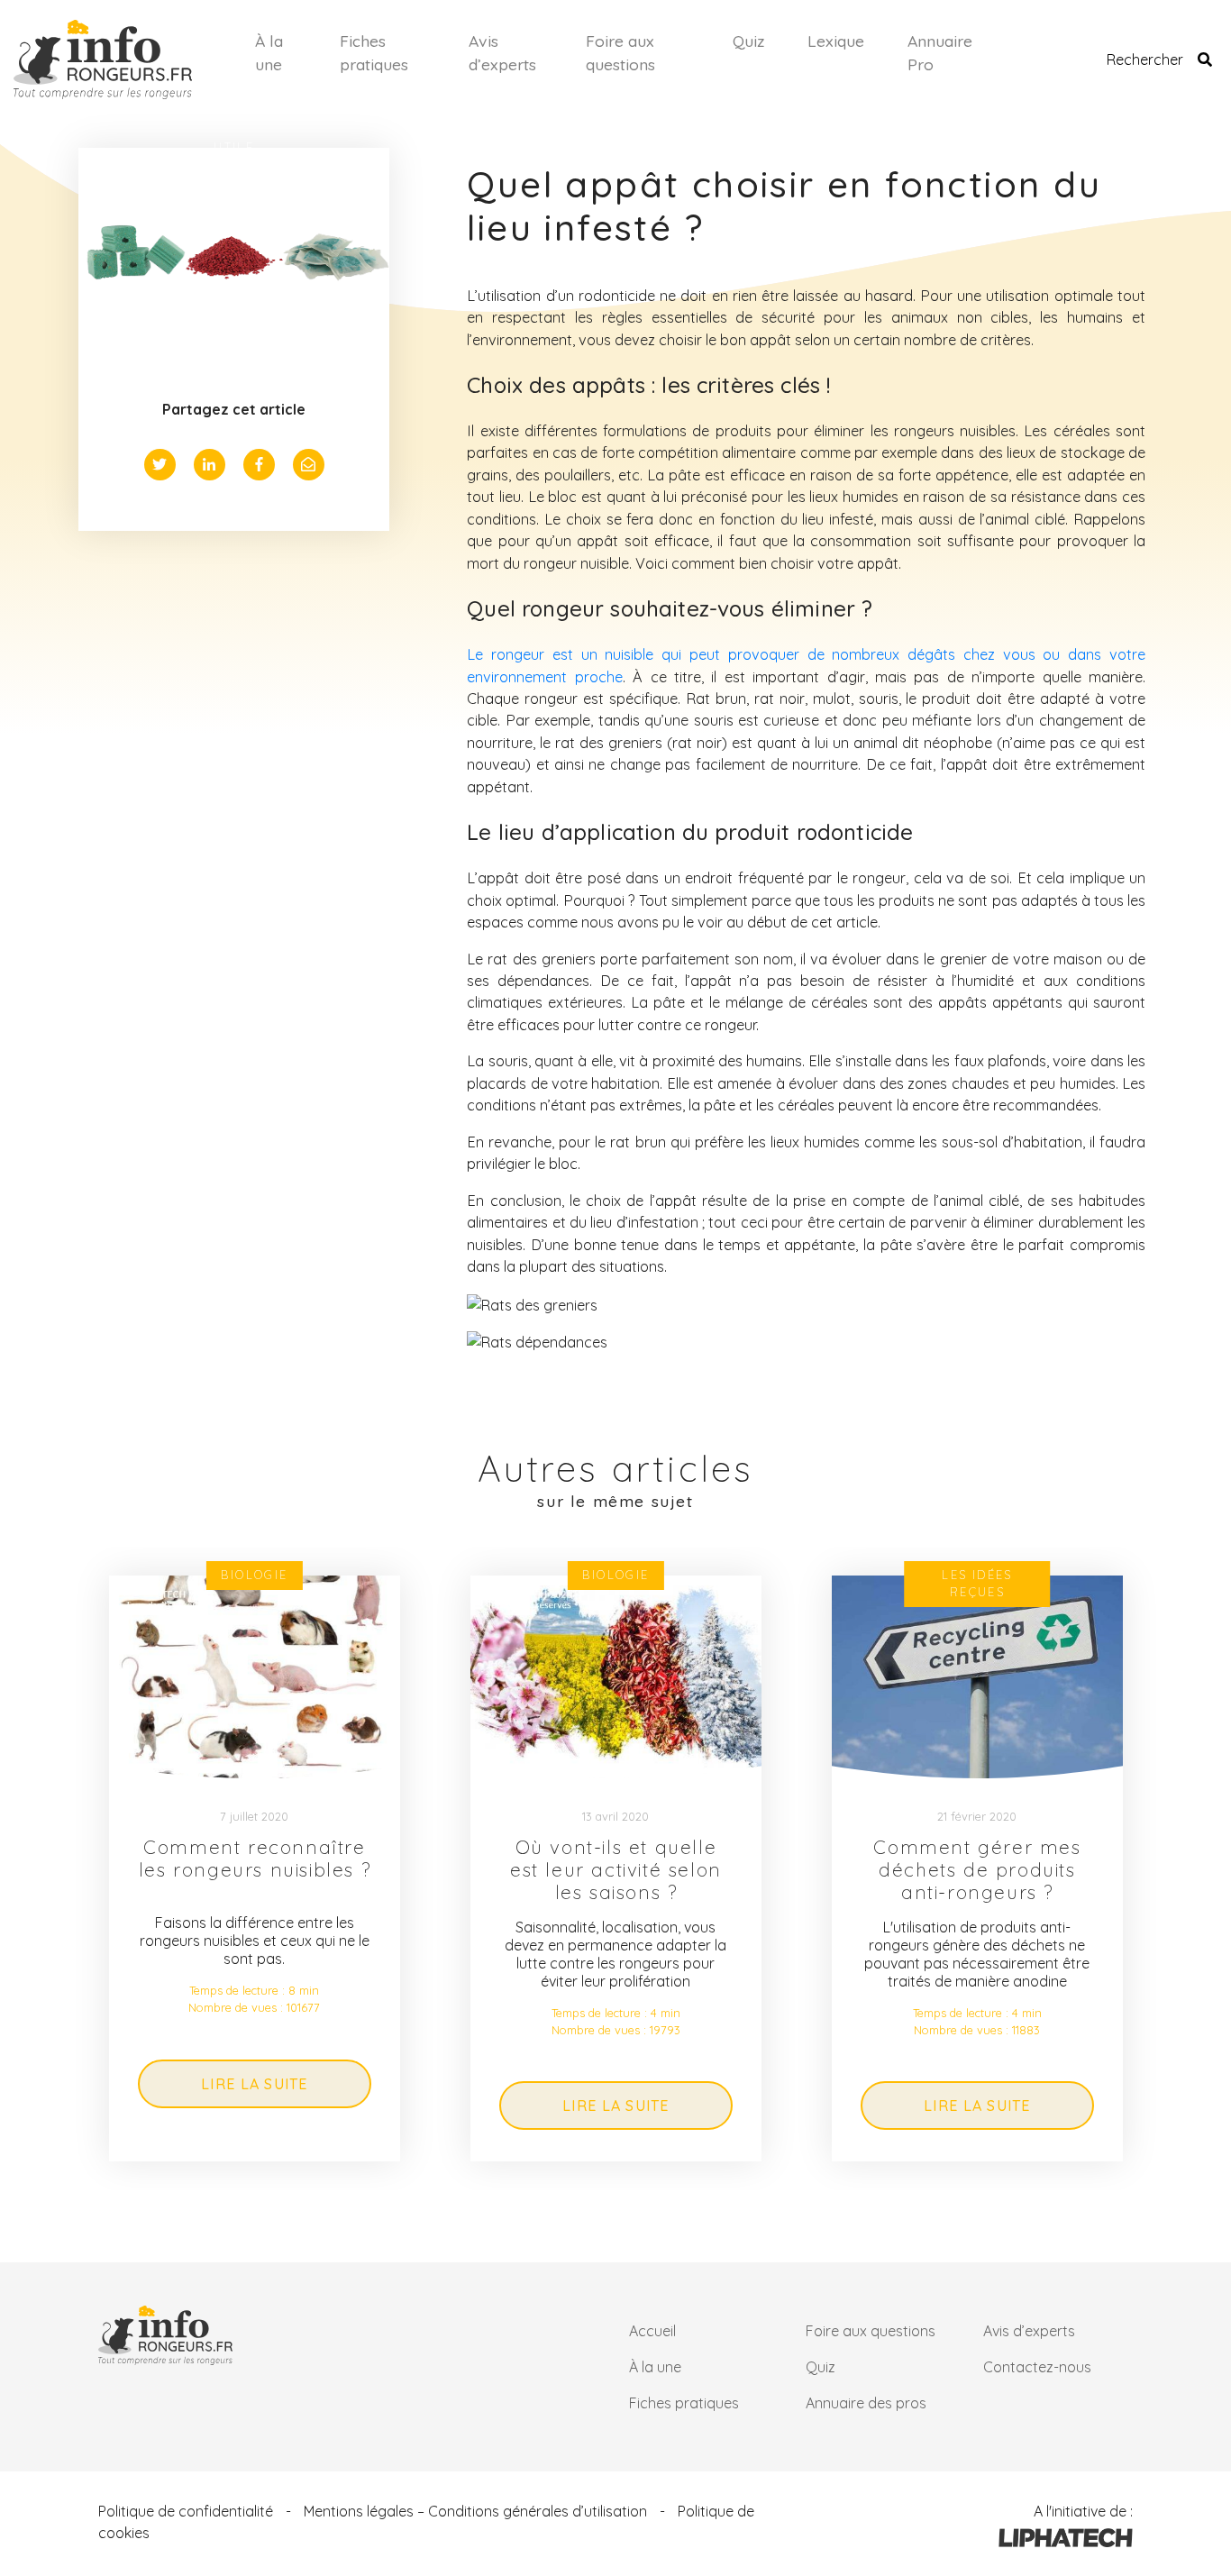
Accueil (652, 2331)
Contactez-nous (1037, 2367)
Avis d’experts (502, 52)
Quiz (748, 41)
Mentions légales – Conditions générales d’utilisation (475, 2511)
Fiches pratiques (374, 52)
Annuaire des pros (866, 2403)
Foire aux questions (620, 52)
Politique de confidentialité (186, 2511)
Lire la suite (255, 2084)
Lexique (836, 41)
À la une (269, 52)
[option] (255, 1868)
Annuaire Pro (940, 52)
